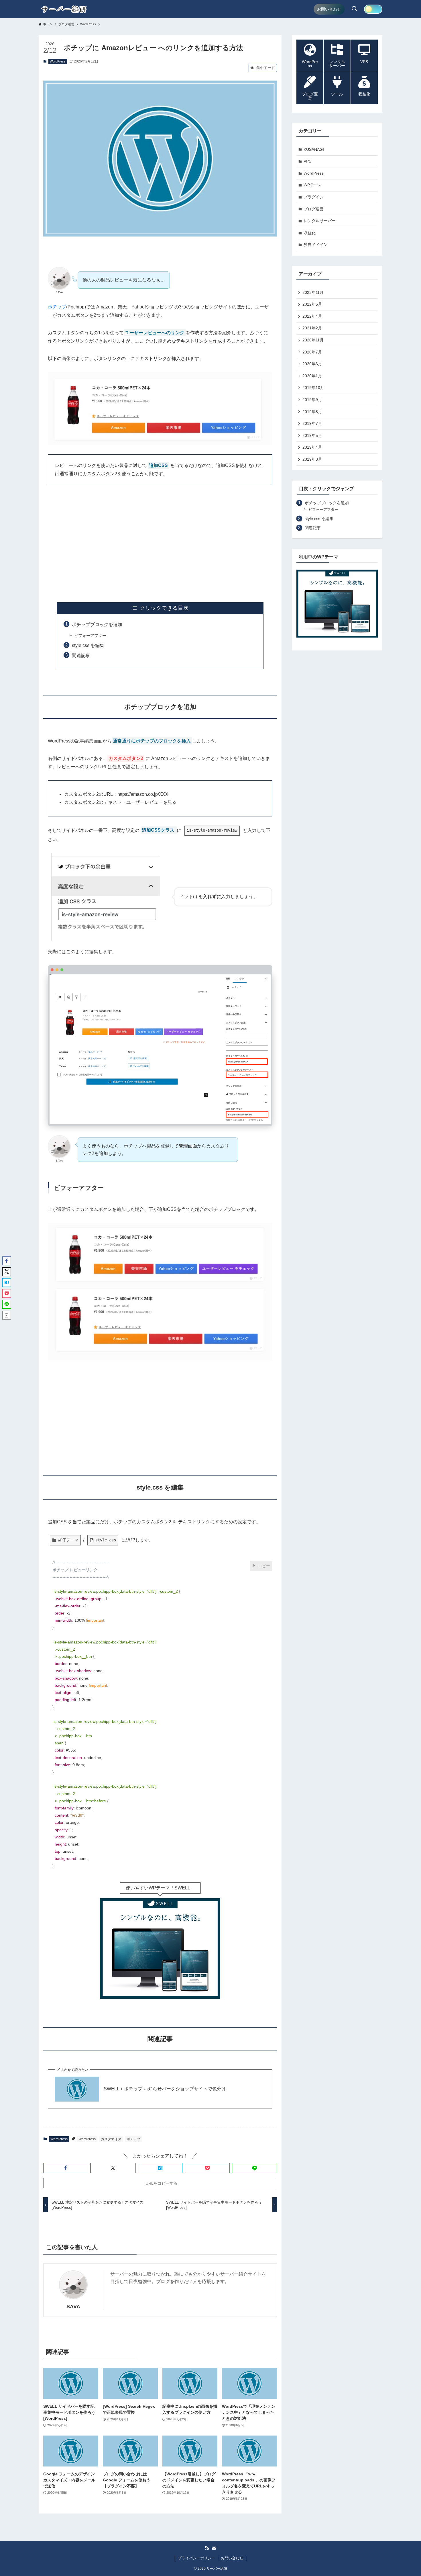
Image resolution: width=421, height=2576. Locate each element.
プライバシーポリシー (196, 2558)
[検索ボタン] (354, 9)
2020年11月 (313, 340)
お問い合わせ (232, 2558)
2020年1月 (312, 376)
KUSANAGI (314, 149)
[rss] (207, 2548)
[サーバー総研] (64, 9)
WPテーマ (313, 185)
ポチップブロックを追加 (97, 625)
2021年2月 (312, 328)
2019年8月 (312, 412)
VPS (307, 161)
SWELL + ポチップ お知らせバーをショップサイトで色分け (165, 2089)
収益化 (310, 233)
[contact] (214, 2548)
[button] (66, 2168)
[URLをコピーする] (7, 1315)
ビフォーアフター (90, 636)
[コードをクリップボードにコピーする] (266, 1567)
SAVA (73, 2307)
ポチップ (57, 307)
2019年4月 (312, 447)
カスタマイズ (111, 2139)
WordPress (58, 61)
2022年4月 (312, 316)
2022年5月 (312, 304)
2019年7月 (312, 423)
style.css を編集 (88, 645)
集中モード (266, 68)
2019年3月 (312, 459)
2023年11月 (313, 292)
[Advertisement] (160, 544)
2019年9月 (312, 400)
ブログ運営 (314, 209)
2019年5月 (312, 435)
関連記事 (81, 655)
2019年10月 (313, 388)
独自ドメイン (316, 245)
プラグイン (314, 197)
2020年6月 (312, 364)
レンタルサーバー (320, 221)
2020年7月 (312, 352)
